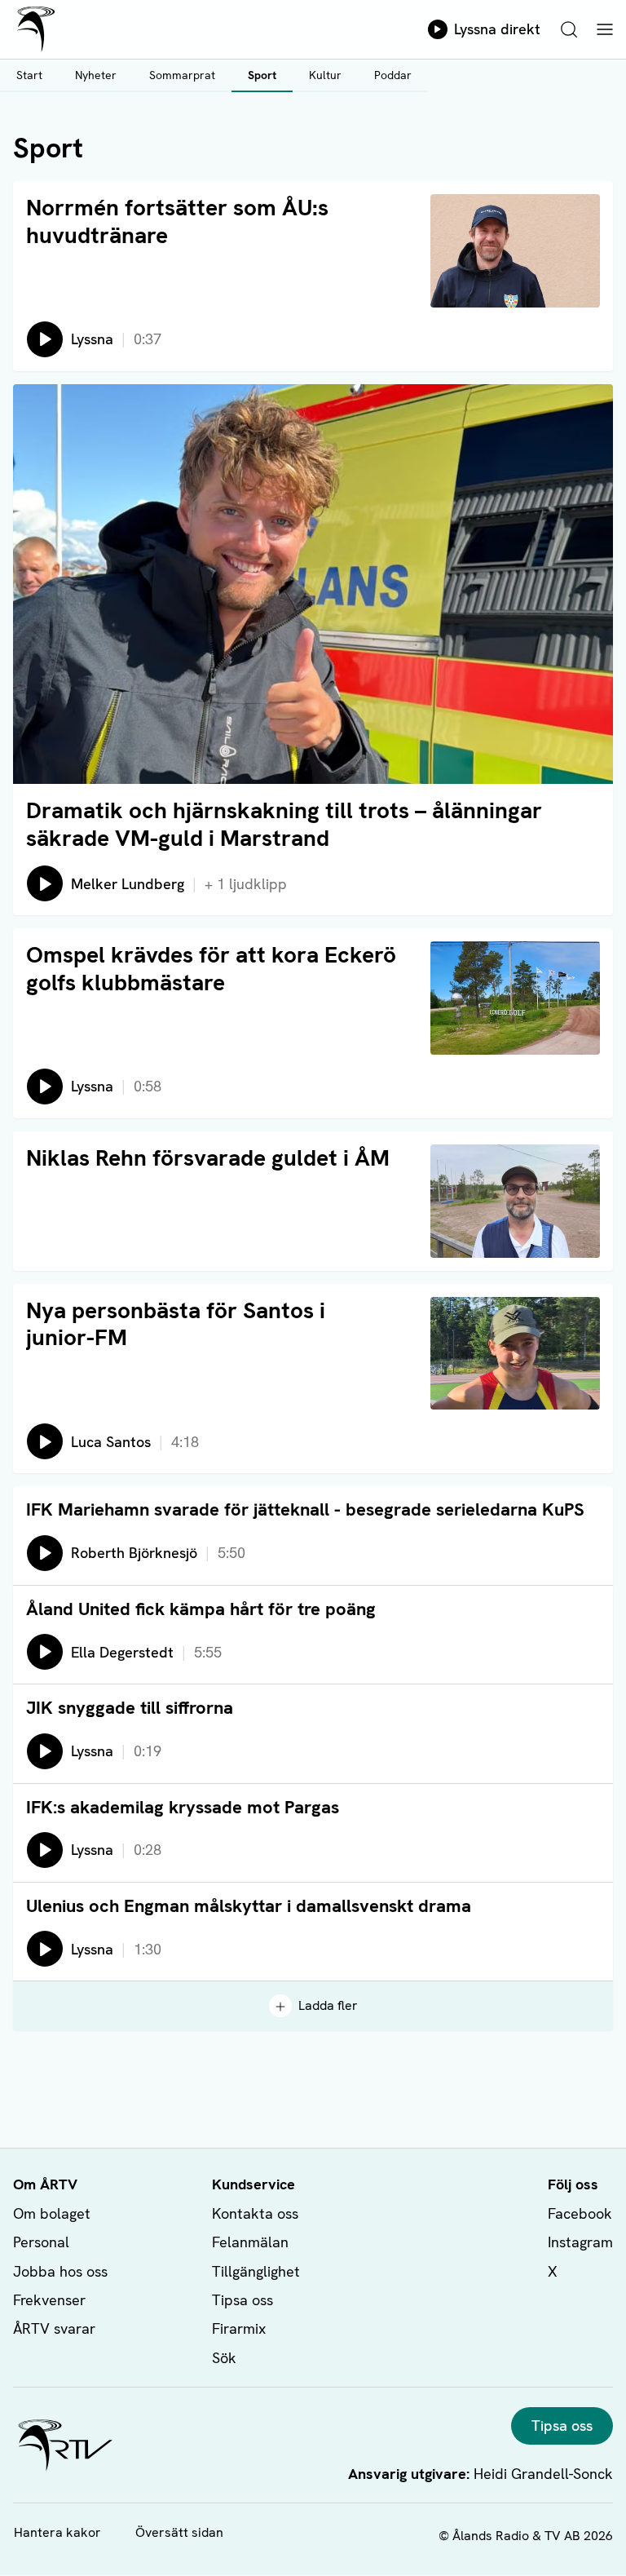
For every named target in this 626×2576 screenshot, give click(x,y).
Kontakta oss (255, 2213)
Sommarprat (182, 75)
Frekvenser (49, 2300)
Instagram (580, 2242)
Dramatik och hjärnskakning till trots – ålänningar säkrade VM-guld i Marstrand (284, 824)
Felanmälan (250, 2242)
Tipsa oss (242, 2300)
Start (29, 75)
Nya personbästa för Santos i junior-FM (176, 1324)
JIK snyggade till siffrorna (130, 1708)
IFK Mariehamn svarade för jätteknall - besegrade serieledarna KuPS (305, 1509)
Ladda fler (328, 2005)
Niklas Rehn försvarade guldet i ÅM (208, 1157)
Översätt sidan (179, 2532)
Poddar (393, 75)
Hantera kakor (57, 2532)
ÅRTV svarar (54, 2328)
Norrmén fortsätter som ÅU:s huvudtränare (177, 221)
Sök (224, 2358)
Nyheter (96, 75)
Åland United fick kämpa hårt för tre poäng (201, 1609)
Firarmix (239, 2328)
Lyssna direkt (497, 29)
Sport (262, 75)
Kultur (325, 75)
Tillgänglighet (256, 2271)
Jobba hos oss (60, 2271)
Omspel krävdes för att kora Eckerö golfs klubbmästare (211, 968)
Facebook (580, 2213)
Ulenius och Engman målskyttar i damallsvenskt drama (249, 1906)
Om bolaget (52, 2213)
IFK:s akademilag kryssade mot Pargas (183, 1807)
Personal (41, 2242)
